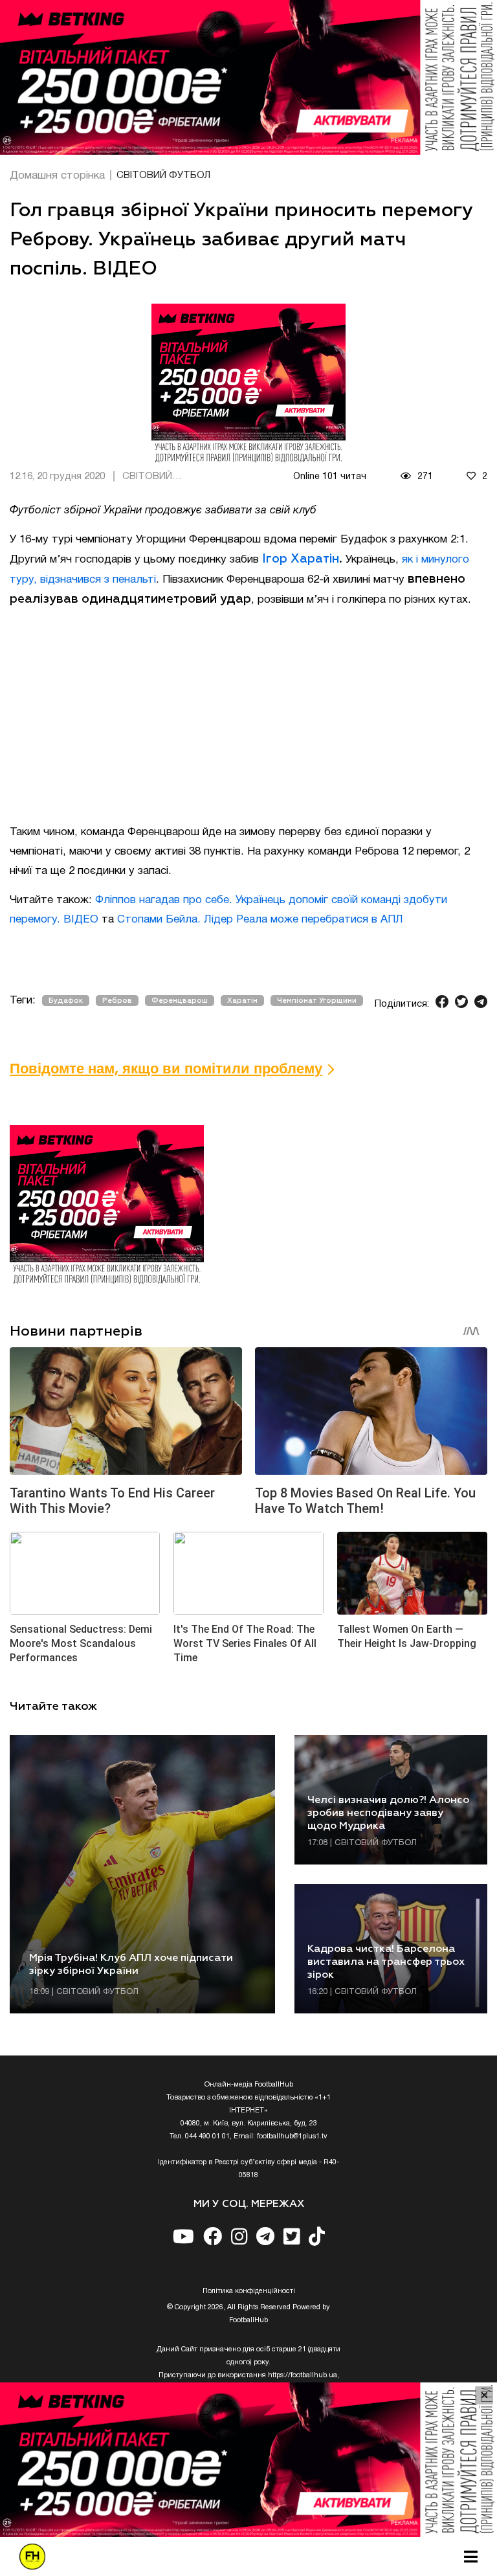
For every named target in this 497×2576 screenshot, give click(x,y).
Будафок (66, 1001)
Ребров (117, 1001)
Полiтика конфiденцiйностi (249, 2291)
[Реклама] (248, 77)
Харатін (242, 1001)
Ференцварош (180, 1001)
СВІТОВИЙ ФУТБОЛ (163, 175)
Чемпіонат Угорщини (317, 1001)
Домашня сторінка (57, 176)
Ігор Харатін (301, 559)
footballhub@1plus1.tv (292, 2136)
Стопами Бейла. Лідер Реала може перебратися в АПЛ (260, 920)
